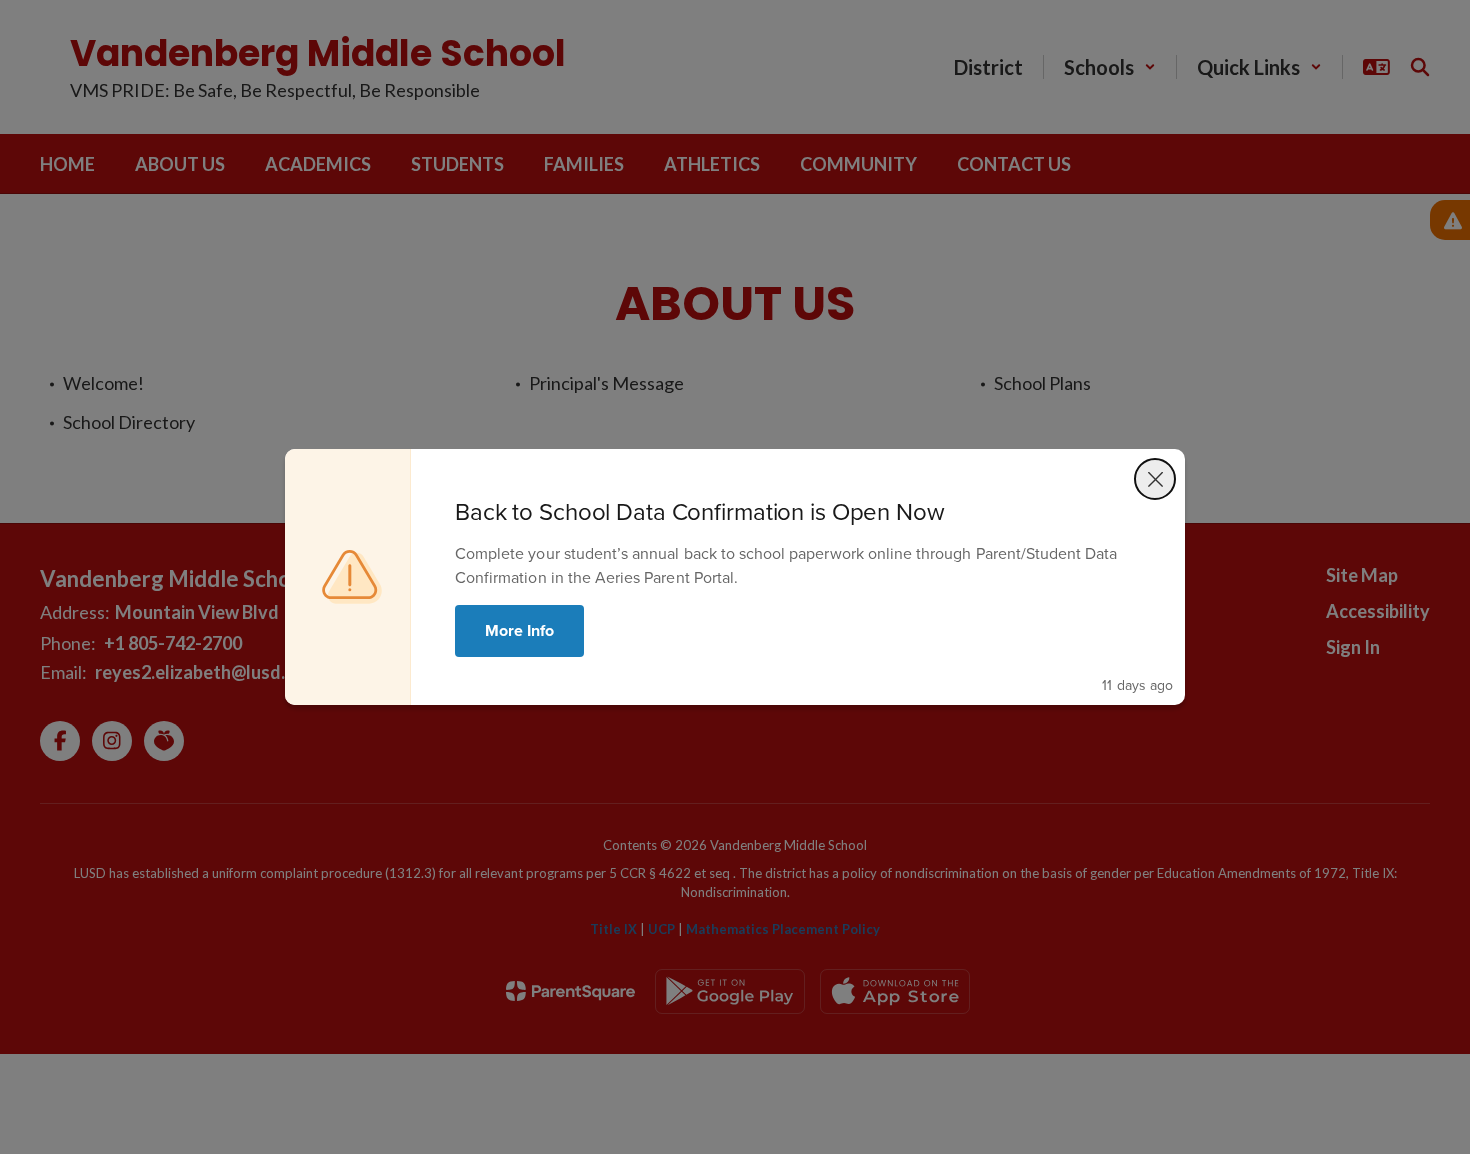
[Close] (1155, 479)
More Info (519, 630)
